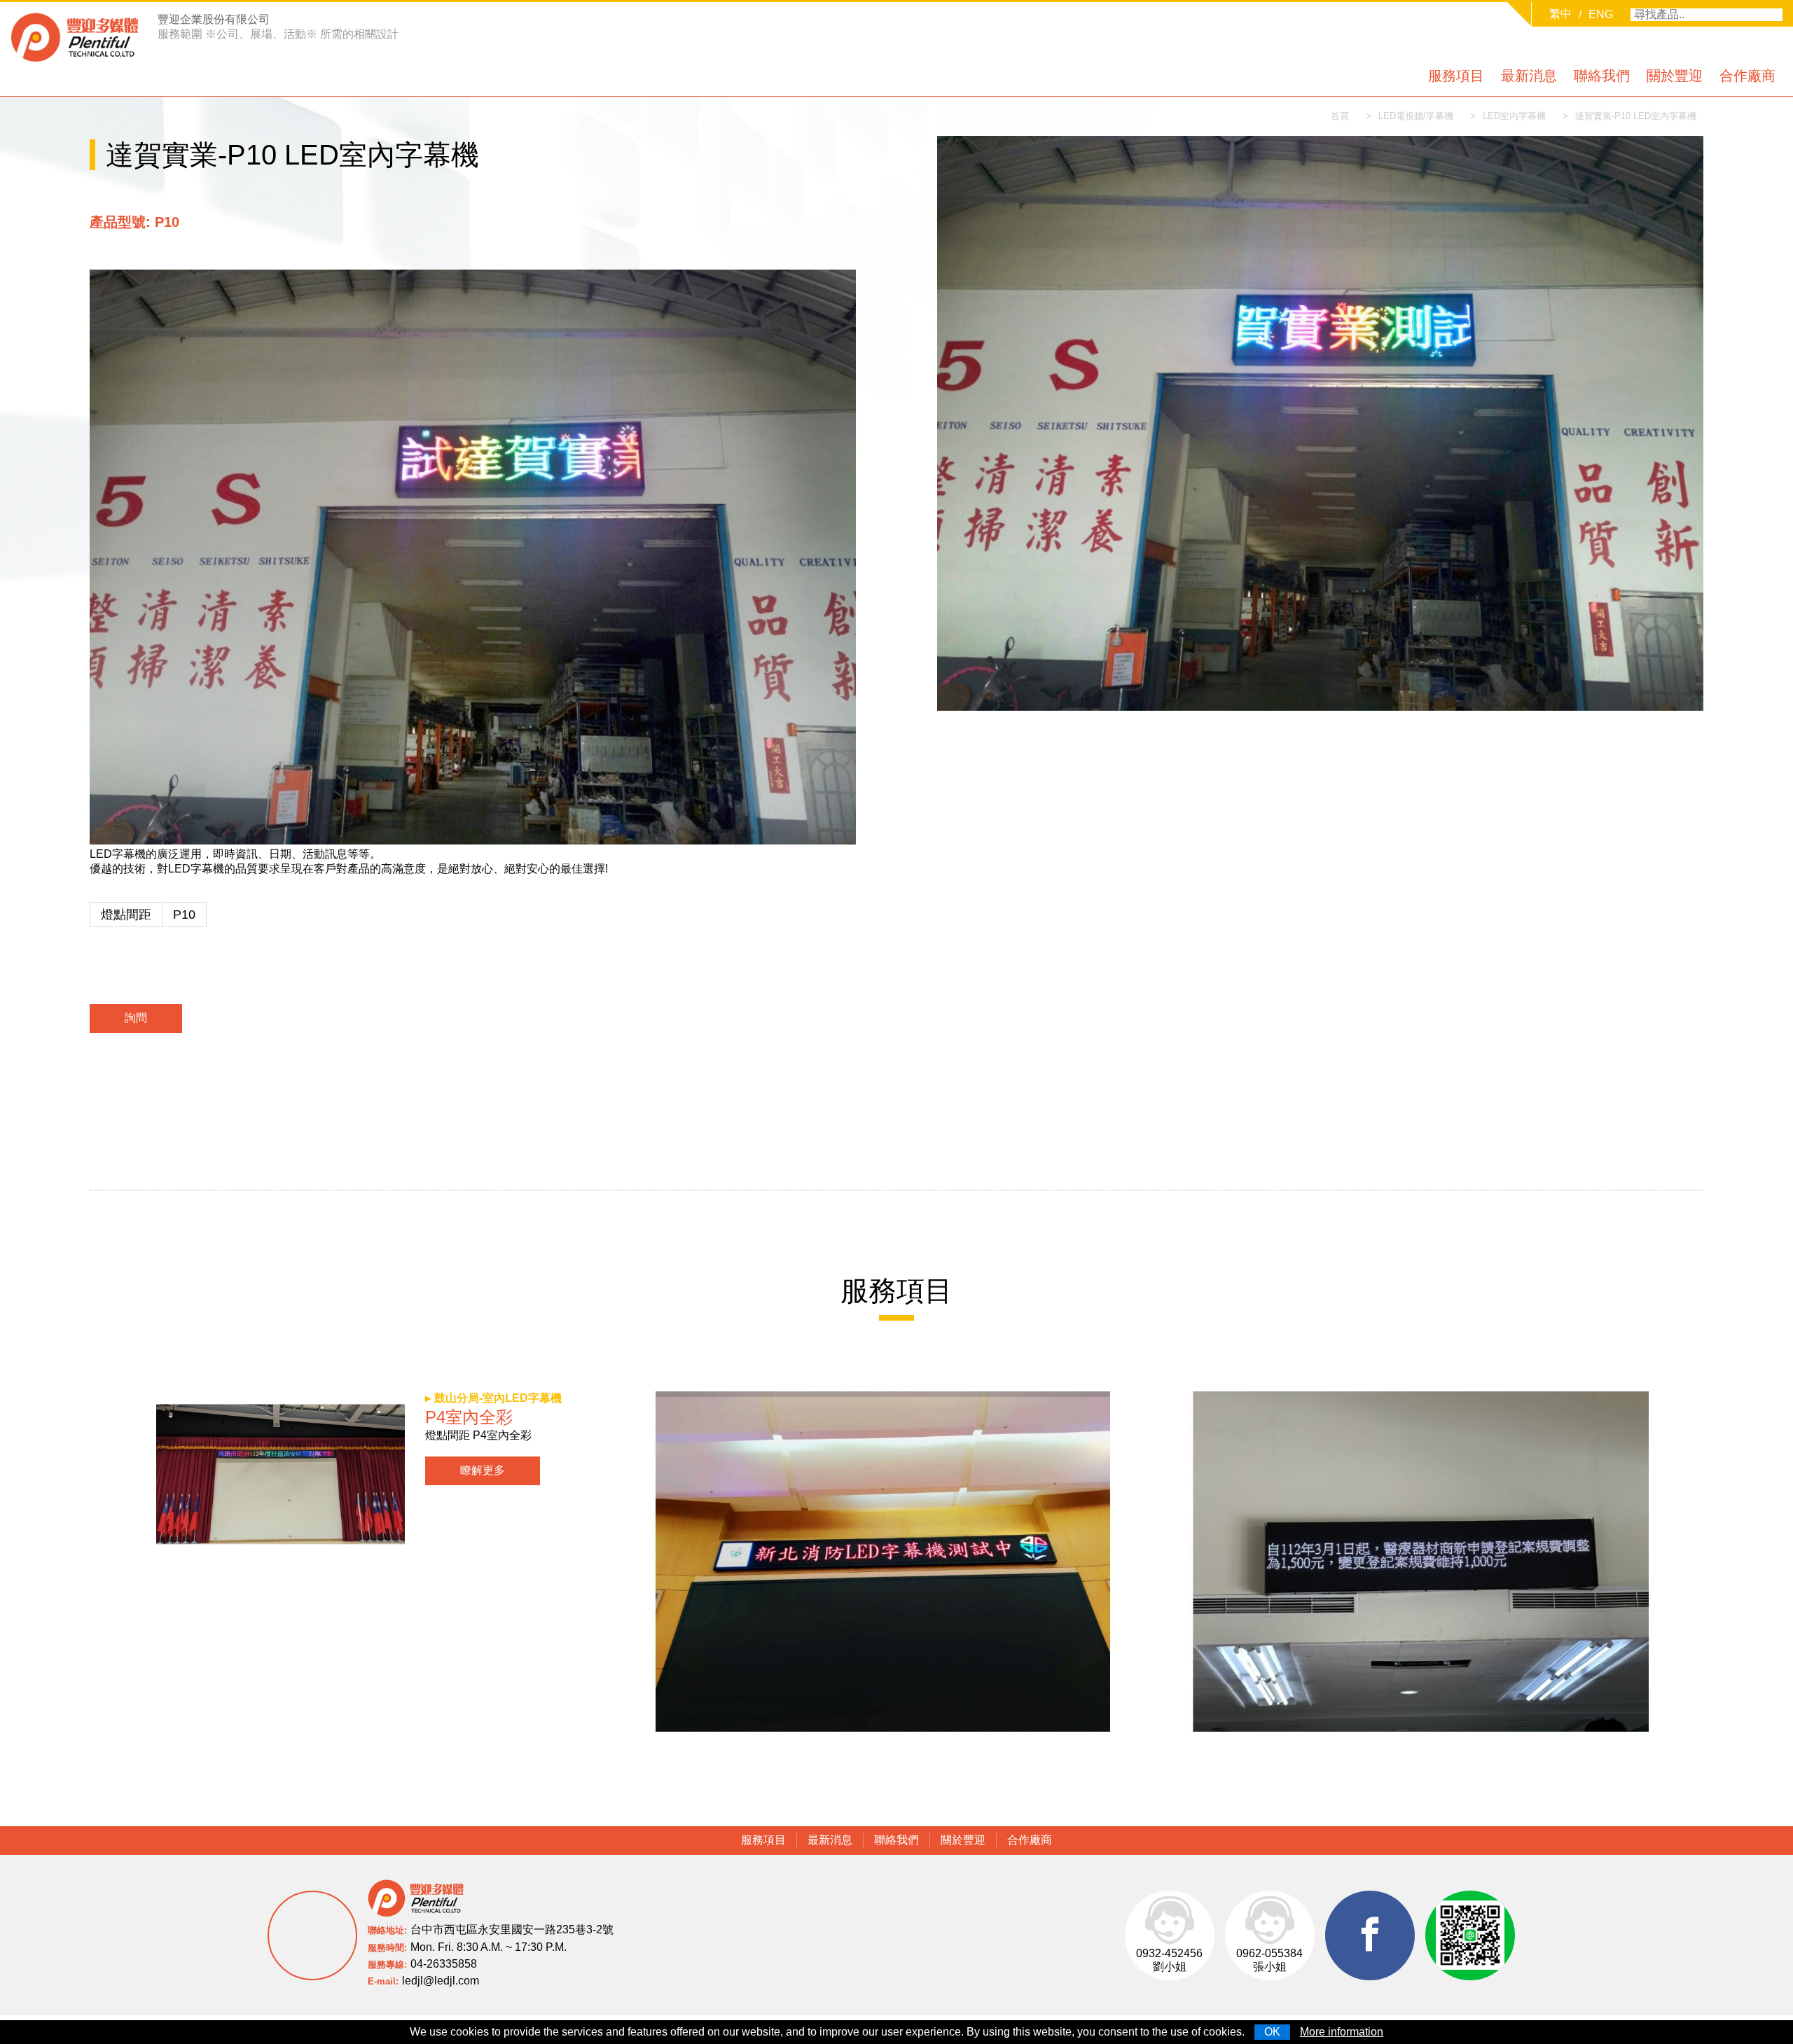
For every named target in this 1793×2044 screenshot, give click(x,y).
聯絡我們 (1602, 76)
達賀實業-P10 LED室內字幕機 (1636, 116)
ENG (1601, 14)
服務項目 (1456, 76)
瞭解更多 (483, 1470)
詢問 (136, 1018)
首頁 (1340, 116)
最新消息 (1529, 76)
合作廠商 (1747, 76)
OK (1272, 2032)
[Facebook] (1370, 1935)
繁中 (1560, 14)
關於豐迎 (1675, 76)
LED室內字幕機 (1514, 116)
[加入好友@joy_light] (1470, 1935)
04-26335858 (444, 1964)
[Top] (1765, 2016)
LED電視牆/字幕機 (1416, 116)
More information (1342, 2032)
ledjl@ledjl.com (441, 1981)
